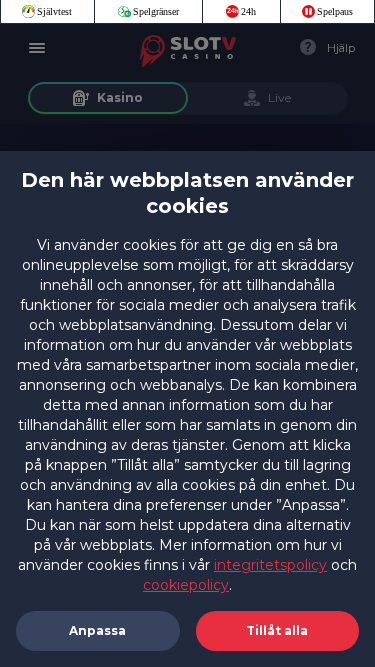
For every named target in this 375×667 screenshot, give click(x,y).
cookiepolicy (186, 585)
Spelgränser (156, 11)
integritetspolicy (270, 565)
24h (248, 11)
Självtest (54, 11)
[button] (278, 631)
